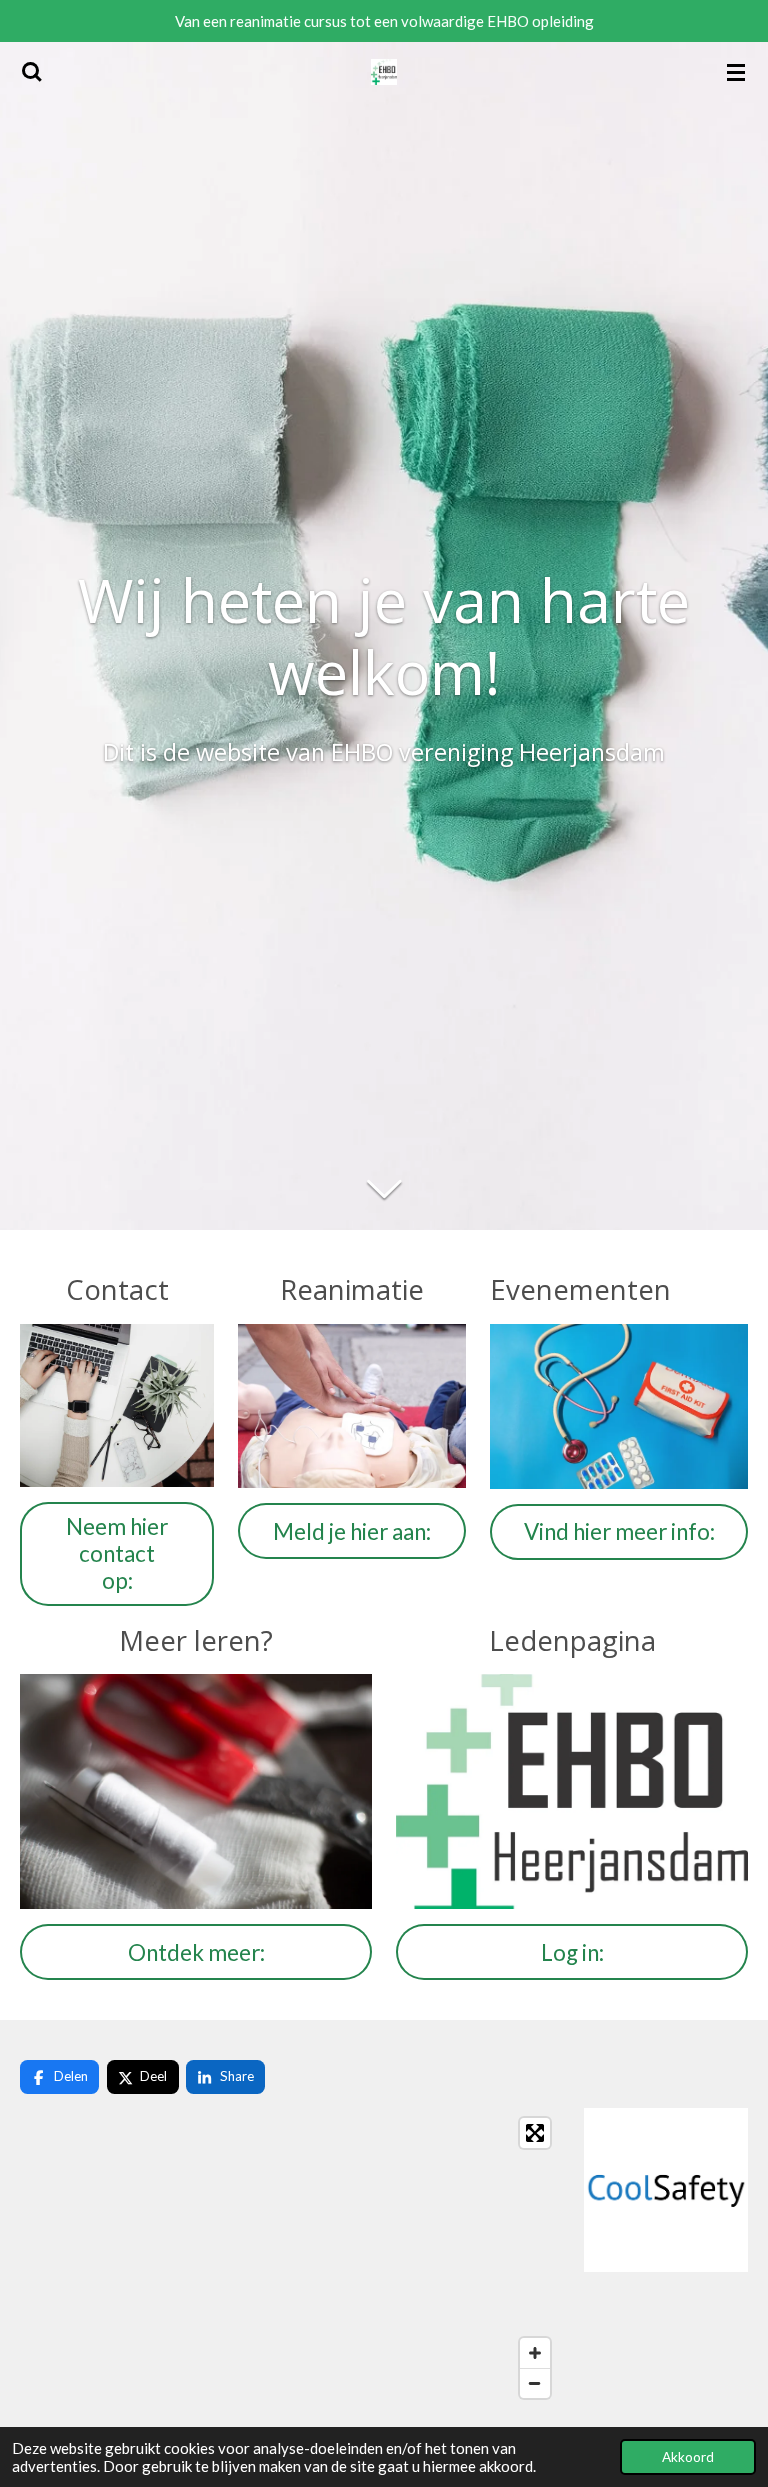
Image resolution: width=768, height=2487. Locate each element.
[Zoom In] (535, 2353)
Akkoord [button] (688, 2457)
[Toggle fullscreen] (535, 2133)
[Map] (290, 2258)
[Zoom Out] (535, 2383)
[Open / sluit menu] (736, 72)
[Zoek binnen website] (32, 72)
